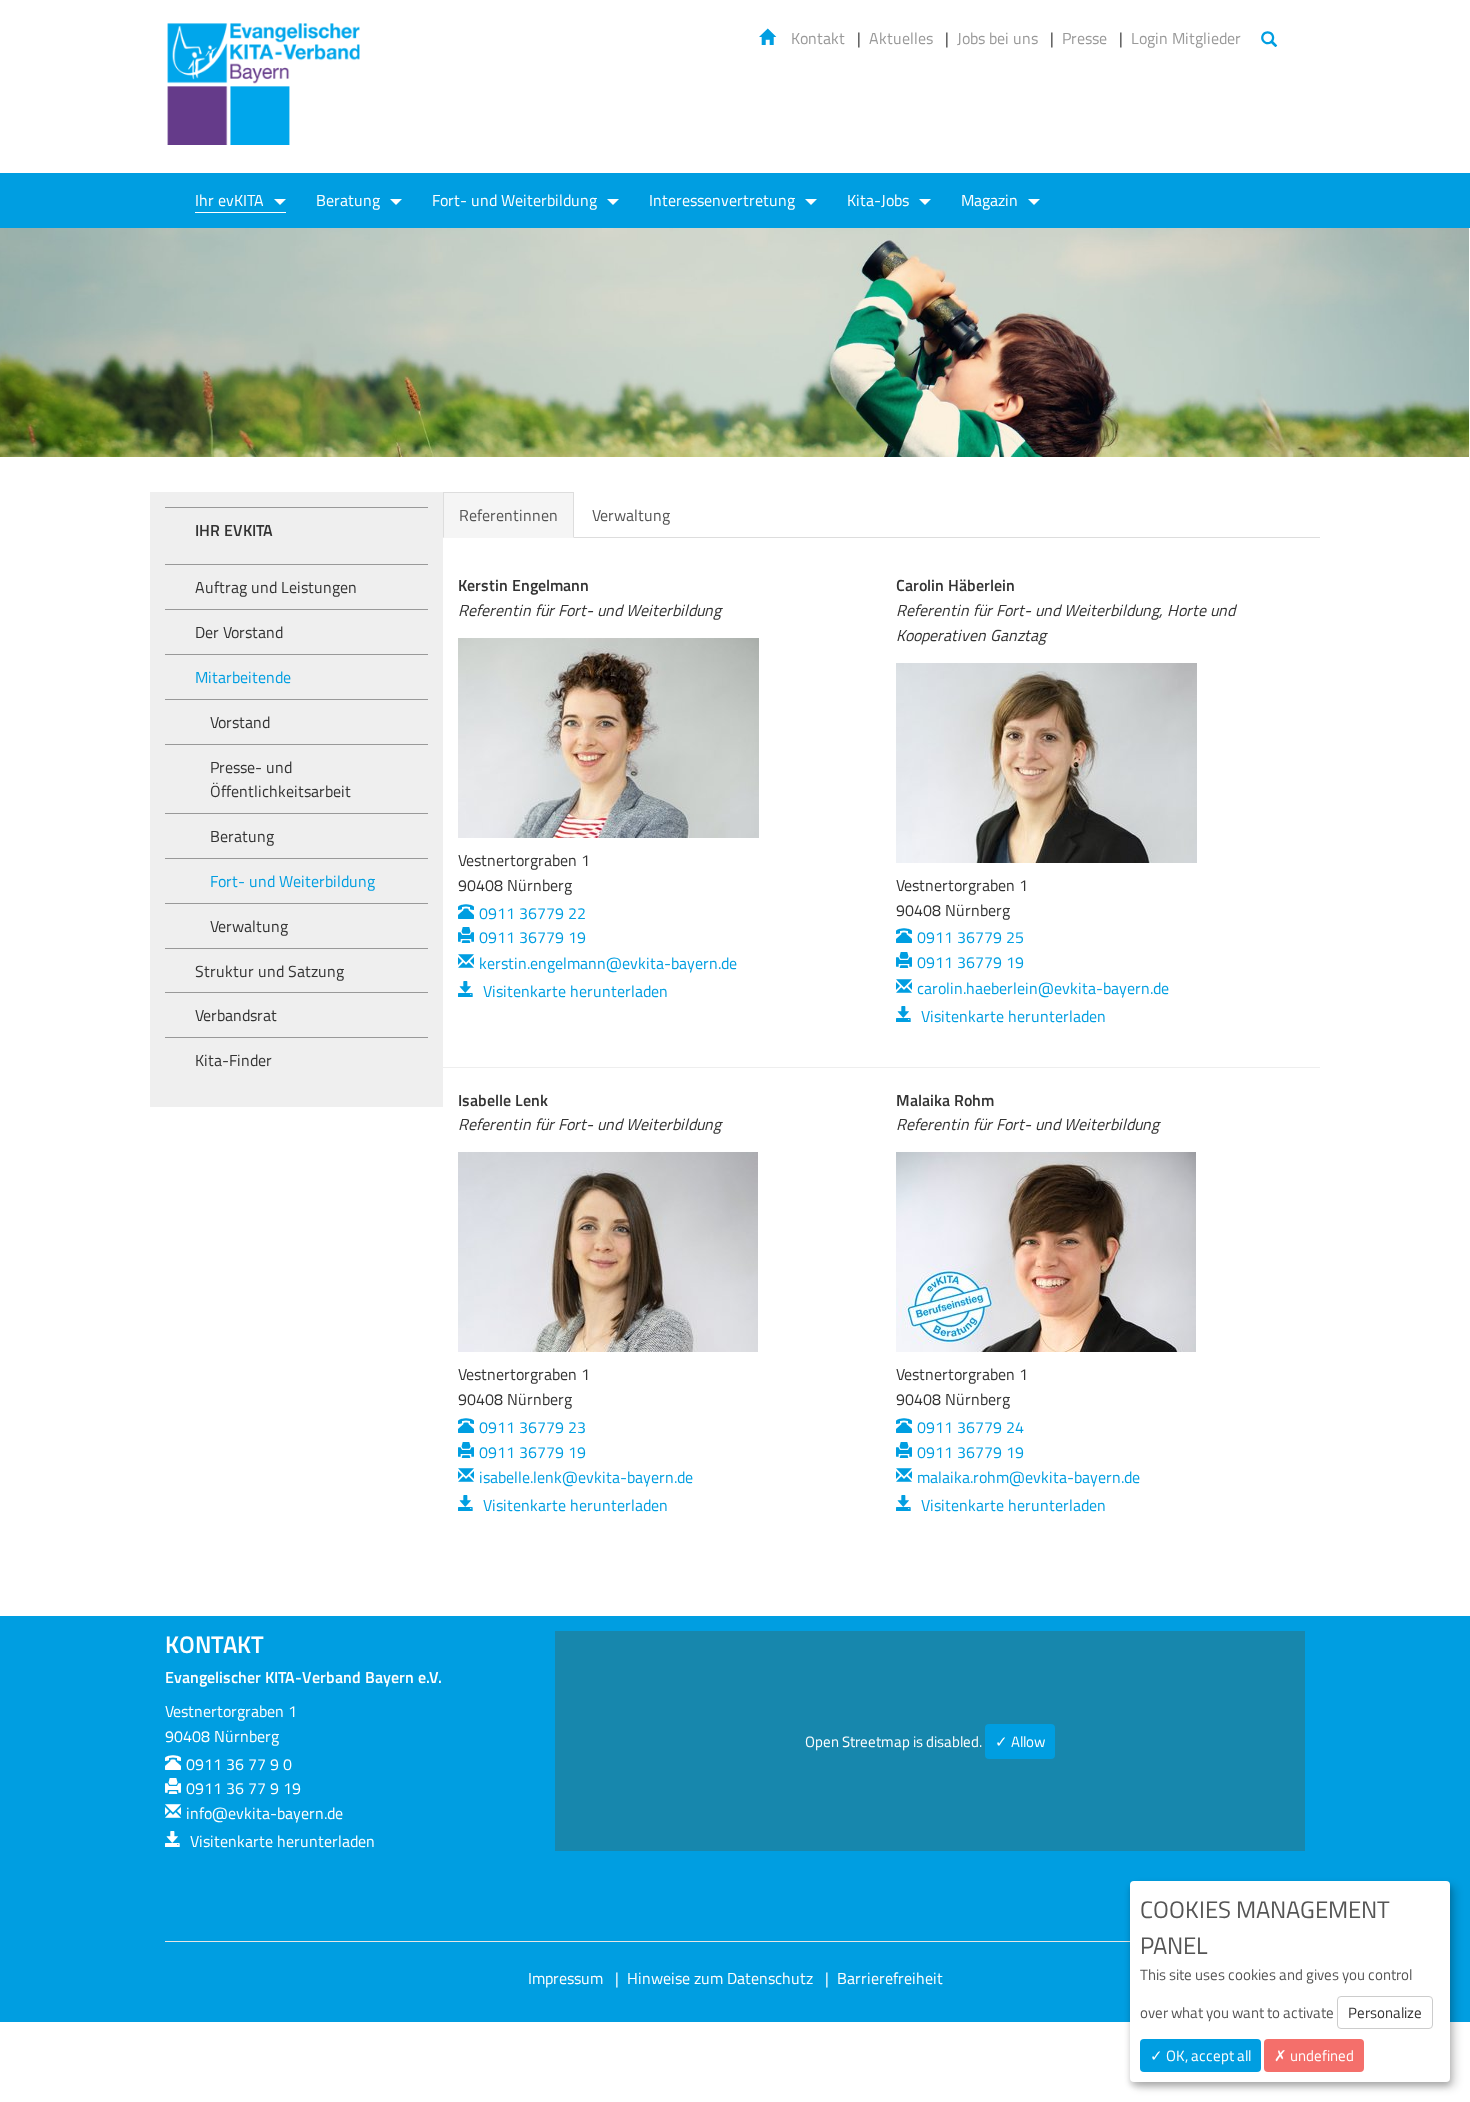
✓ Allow (1020, 1741)
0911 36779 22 (532, 913)
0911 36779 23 (532, 1427)
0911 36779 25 (970, 937)
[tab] (704, 503)
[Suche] (1269, 40)
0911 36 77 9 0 (239, 1764)
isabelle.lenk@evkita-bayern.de (586, 1477)
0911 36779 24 (970, 1427)
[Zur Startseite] (265, 96)
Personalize (1385, 2012)
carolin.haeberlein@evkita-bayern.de (1043, 988)
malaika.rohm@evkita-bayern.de (1028, 1477)
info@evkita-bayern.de (264, 1813)
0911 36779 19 (532, 937)
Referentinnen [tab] (508, 515)
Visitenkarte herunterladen (573, 991)
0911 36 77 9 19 (243, 1788)
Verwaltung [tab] (631, 515)
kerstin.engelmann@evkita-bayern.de (608, 963)
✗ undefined (1314, 2055)
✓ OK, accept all (1200, 2055)
